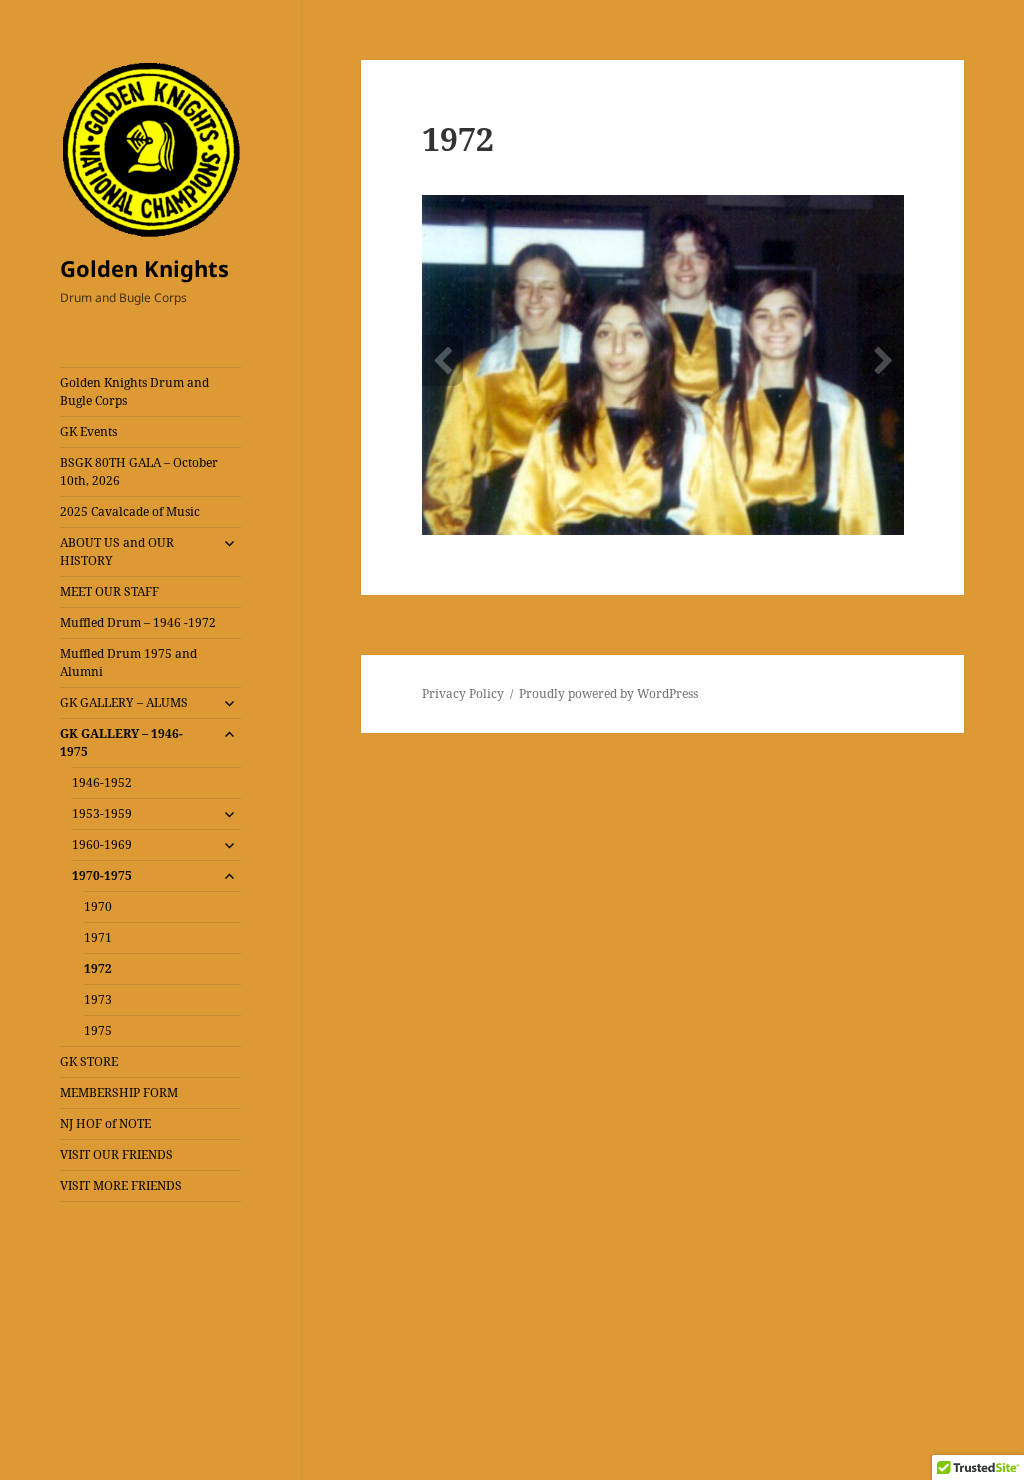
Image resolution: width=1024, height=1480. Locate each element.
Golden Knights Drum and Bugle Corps (134, 391)
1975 (98, 1030)
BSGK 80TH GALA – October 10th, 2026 (139, 471)
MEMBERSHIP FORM (119, 1092)
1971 (98, 937)
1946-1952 (102, 782)
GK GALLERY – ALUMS (124, 702)
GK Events (88, 431)
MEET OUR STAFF (109, 591)
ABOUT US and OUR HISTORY (117, 551)
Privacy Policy (463, 693)
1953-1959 (102, 813)
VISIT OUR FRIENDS (116, 1154)
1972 (98, 968)
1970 (98, 906)
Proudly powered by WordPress (608, 693)
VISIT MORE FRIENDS (121, 1185)
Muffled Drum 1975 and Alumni (128, 662)
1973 (98, 999)
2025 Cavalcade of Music (130, 511)
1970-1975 (102, 875)
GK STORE (89, 1061)
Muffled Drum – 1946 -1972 (138, 622)
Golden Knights (144, 268)
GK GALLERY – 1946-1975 (121, 742)
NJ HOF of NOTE (105, 1123)
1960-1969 (102, 844)
